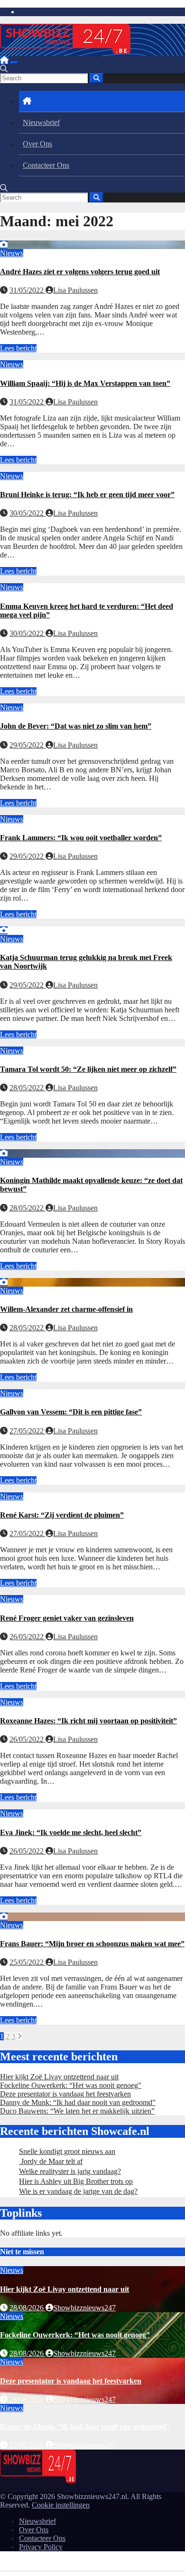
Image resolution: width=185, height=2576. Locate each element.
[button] (4, 69)
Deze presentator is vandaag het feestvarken (65, 2094)
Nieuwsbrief (41, 122)
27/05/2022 (28, 1431)
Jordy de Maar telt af (51, 2161)
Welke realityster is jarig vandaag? (70, 2171)
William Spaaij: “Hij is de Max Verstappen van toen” (85, 383)
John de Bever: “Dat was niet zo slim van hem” (76, 726)
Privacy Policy (41, 2547)
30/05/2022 (28, 513)
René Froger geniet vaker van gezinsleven (67, 1618)
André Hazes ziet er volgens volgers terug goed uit (80, 272)
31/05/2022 (28, 290)
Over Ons (37, 144)
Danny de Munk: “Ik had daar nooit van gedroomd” (78, 2102)
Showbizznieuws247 (84, 2308)
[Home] (4, 60)
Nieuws (12, 253)
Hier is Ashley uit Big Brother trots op (76, 2181)
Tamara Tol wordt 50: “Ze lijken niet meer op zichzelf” (88, 1069)
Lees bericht (18, 348)
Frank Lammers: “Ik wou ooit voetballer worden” (81, 838)
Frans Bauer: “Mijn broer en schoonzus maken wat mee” (92, 1944)
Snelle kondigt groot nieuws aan (67, 2151)
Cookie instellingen (61, 2505)
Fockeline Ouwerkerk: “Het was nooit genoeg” (71, 2085)
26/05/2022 (28, 1637)
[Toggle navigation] (14, 63)
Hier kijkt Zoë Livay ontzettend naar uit (59, 2077)
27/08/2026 (28, 2445)
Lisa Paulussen (75, 290)
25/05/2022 (28, 1962)
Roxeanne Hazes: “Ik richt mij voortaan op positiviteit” (88, 1721)
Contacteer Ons (46, 165)
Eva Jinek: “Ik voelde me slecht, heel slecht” (71, 1832)
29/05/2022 (28, 745)
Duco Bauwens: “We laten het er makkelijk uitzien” (77, 2111)
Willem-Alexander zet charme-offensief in (66, 1309)
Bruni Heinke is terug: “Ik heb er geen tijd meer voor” (87, 495)
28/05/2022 (28, 1088)
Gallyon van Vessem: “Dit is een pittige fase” (71, 1412)
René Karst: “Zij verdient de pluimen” (62, 1515)
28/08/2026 (28, 2308)
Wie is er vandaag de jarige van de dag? (78, 2191)
